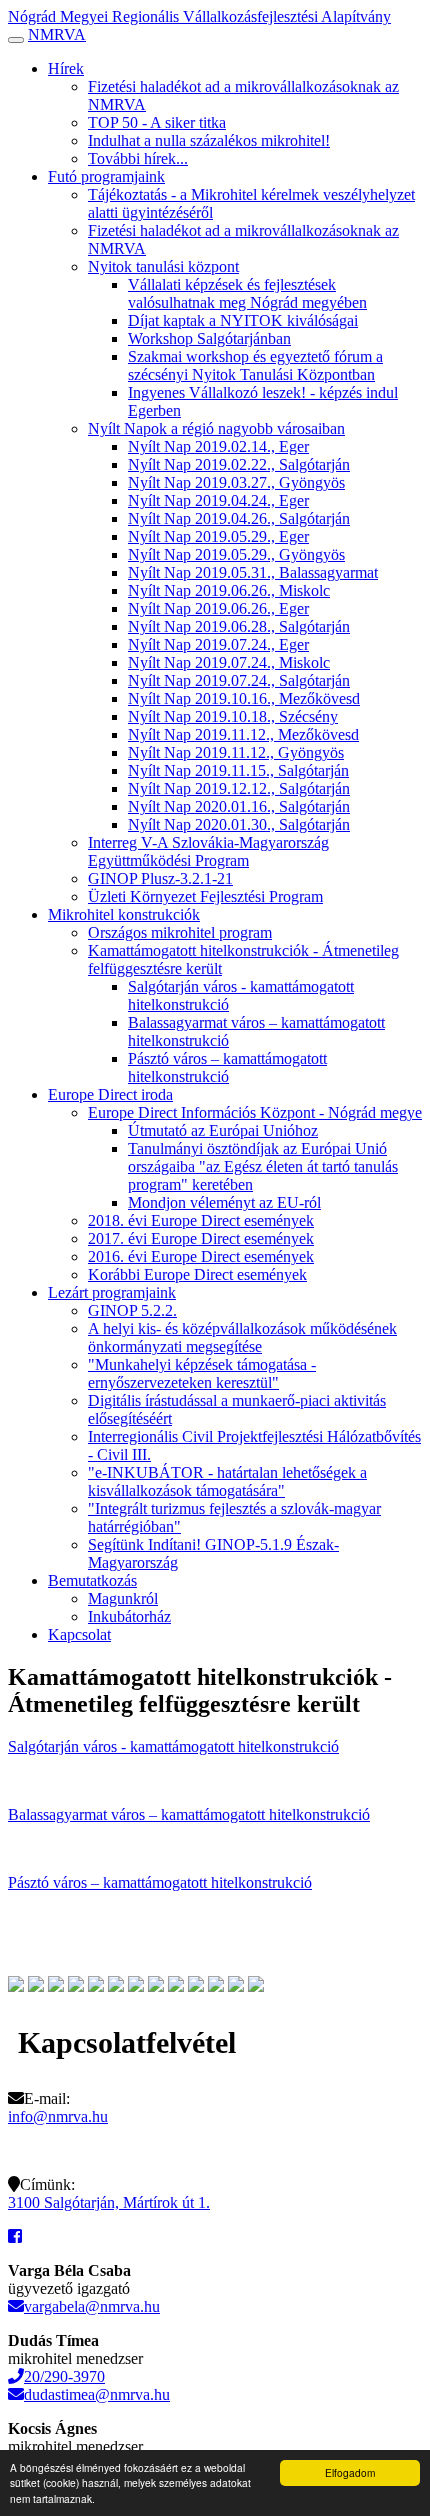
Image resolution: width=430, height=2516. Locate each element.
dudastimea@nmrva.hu (97, 2394)
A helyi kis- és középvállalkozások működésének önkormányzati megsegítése (242, 1337)
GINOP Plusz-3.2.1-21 (160, 878)
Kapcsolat (79, 1634)
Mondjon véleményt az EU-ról (224, 1202)
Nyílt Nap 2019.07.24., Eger (218, 644)
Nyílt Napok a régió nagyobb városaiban (216, 428)
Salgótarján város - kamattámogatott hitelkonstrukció (173, 1746)
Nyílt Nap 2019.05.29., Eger (218, 536)
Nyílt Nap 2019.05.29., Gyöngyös (236, 554)
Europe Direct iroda (110, 1094)
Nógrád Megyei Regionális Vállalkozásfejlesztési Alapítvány (199, 16)
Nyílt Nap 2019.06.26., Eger (218, 608)
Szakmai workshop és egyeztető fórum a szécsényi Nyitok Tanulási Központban (255, 365)
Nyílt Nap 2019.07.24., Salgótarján (239, 680)
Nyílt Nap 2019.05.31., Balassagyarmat (253, 572)
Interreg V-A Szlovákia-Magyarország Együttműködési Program (208, 851)
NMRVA (57, 34)
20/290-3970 (64, 2376)
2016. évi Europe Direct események (201, 1256)
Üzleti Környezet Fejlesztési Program (205, 896)
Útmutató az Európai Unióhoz (223, 1130)
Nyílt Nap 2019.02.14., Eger (218, 446)
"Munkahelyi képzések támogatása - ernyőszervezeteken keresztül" (202, 1373)
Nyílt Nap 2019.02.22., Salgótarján (239, 464)
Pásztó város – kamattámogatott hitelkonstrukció (227, 1067)
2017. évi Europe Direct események (201, 1238)
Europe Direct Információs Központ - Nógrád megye (255, 1112)
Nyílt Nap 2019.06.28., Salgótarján (239, 626)
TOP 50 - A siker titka (157, 122)
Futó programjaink (106, 176)
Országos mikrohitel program (180, 932)
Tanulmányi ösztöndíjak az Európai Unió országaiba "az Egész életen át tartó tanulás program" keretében (263, 1166)
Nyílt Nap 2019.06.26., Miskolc (229, 590)
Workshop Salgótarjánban (209, 338)
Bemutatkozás (92, 1580)
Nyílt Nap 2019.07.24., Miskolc (229, 662)
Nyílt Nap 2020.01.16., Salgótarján (239, 806)
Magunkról (123, 1598)
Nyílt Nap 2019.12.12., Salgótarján (239, 788)
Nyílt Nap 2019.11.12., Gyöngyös (236, 752)
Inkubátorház (129, 1616)
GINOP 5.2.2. (132, 1310)
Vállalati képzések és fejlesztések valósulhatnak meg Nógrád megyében (247, 293)
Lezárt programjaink (112, 1292)
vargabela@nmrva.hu (92, 2306)
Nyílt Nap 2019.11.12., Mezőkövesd (243, 734)
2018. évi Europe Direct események (201, 1220)
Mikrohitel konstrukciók (124, 914)
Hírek (66, 68)
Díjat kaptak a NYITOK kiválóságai (243, 320)
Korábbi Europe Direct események (197, 1274)
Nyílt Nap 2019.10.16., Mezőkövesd (244, 698)
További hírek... (138, 158)
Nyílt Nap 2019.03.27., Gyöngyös (236, 482)
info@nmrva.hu (58, 2116)
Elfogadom (350, 2472)
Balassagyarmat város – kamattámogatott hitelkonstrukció (189, 1814)
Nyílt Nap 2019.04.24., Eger (218, 500)
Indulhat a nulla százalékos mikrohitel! (209, 140)
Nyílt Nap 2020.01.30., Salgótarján (239, 824)
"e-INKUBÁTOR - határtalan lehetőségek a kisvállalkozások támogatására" (227, 1481)
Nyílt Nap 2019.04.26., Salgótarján (239, 518)
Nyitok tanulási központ (163, 266)
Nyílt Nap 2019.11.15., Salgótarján (238, 770)
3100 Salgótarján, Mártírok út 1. (109, 2202)
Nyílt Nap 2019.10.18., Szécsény (233, 716)
